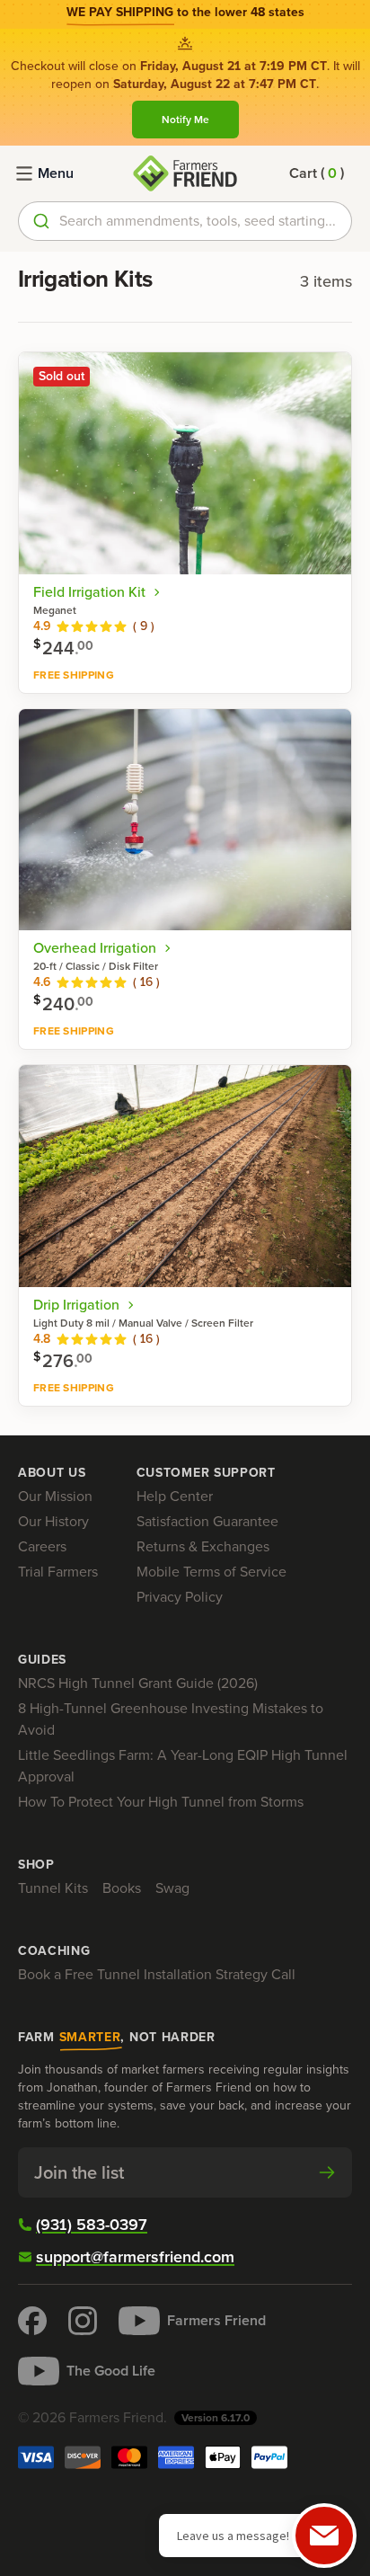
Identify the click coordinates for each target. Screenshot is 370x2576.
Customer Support (206, 1473)
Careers (42, 1546)
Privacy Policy (180, 1597)
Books (122, 1888)
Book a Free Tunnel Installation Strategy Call (157, 1974)
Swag (172, 1888)
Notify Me (185, 120)
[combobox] (185, 221)
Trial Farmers (58, 1572)
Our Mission (55, 1496)
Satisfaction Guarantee (207, 1521)
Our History (53, 1521)
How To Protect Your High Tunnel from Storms (161, 1802)
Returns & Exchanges (203, 1546)
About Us (52, 1473)
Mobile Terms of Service (211, 1572)
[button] (317, 173)
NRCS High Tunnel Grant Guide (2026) (138, 1683)
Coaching (54, 1951)
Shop (36, 1865)
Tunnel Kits (53, 1888)
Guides (42, 1660)
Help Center (175, 1496)
